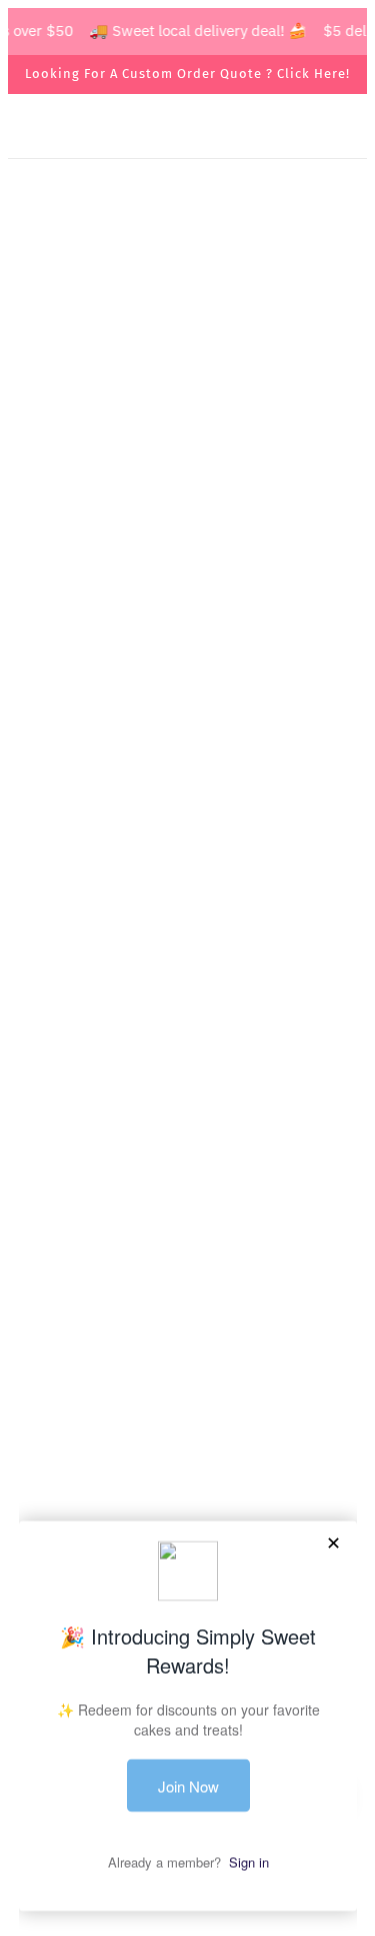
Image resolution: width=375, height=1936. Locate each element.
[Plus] (132, 644)
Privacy (187, 1389)
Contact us (188, 1328)
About (187, 1298)
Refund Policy (188, 1420)
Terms (188, 1359)
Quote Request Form (188, 717)
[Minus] (45, 644)
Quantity (57, 604)
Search (188, 1267)
